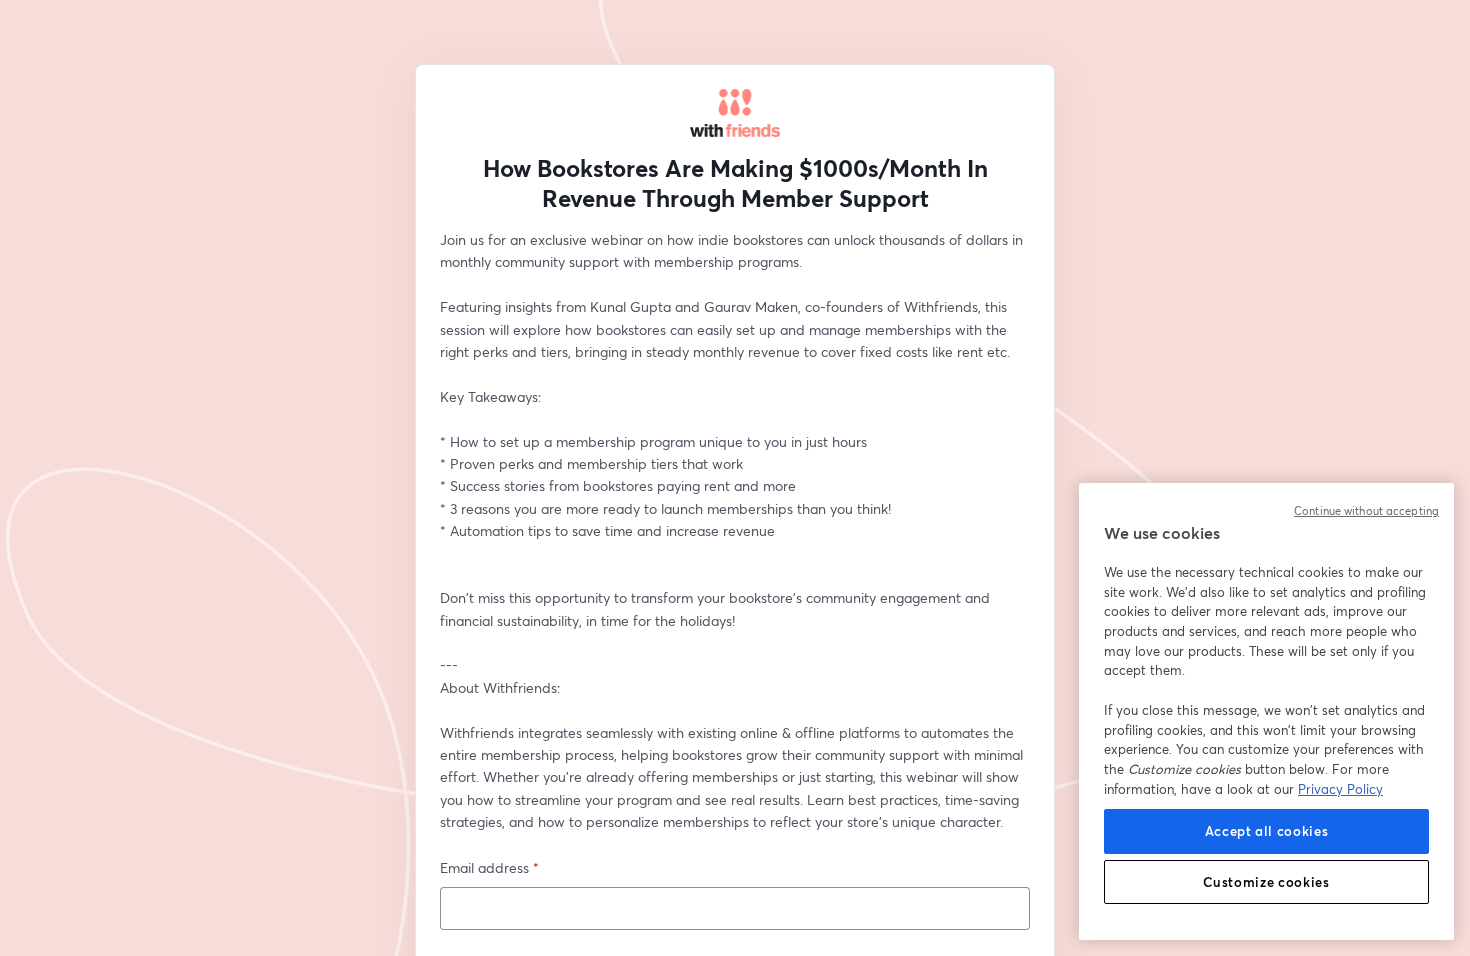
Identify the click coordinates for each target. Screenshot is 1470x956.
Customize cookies (1266, 882)
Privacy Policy (1340, 789)
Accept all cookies (1267, 831)
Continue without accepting (1366, 511)
